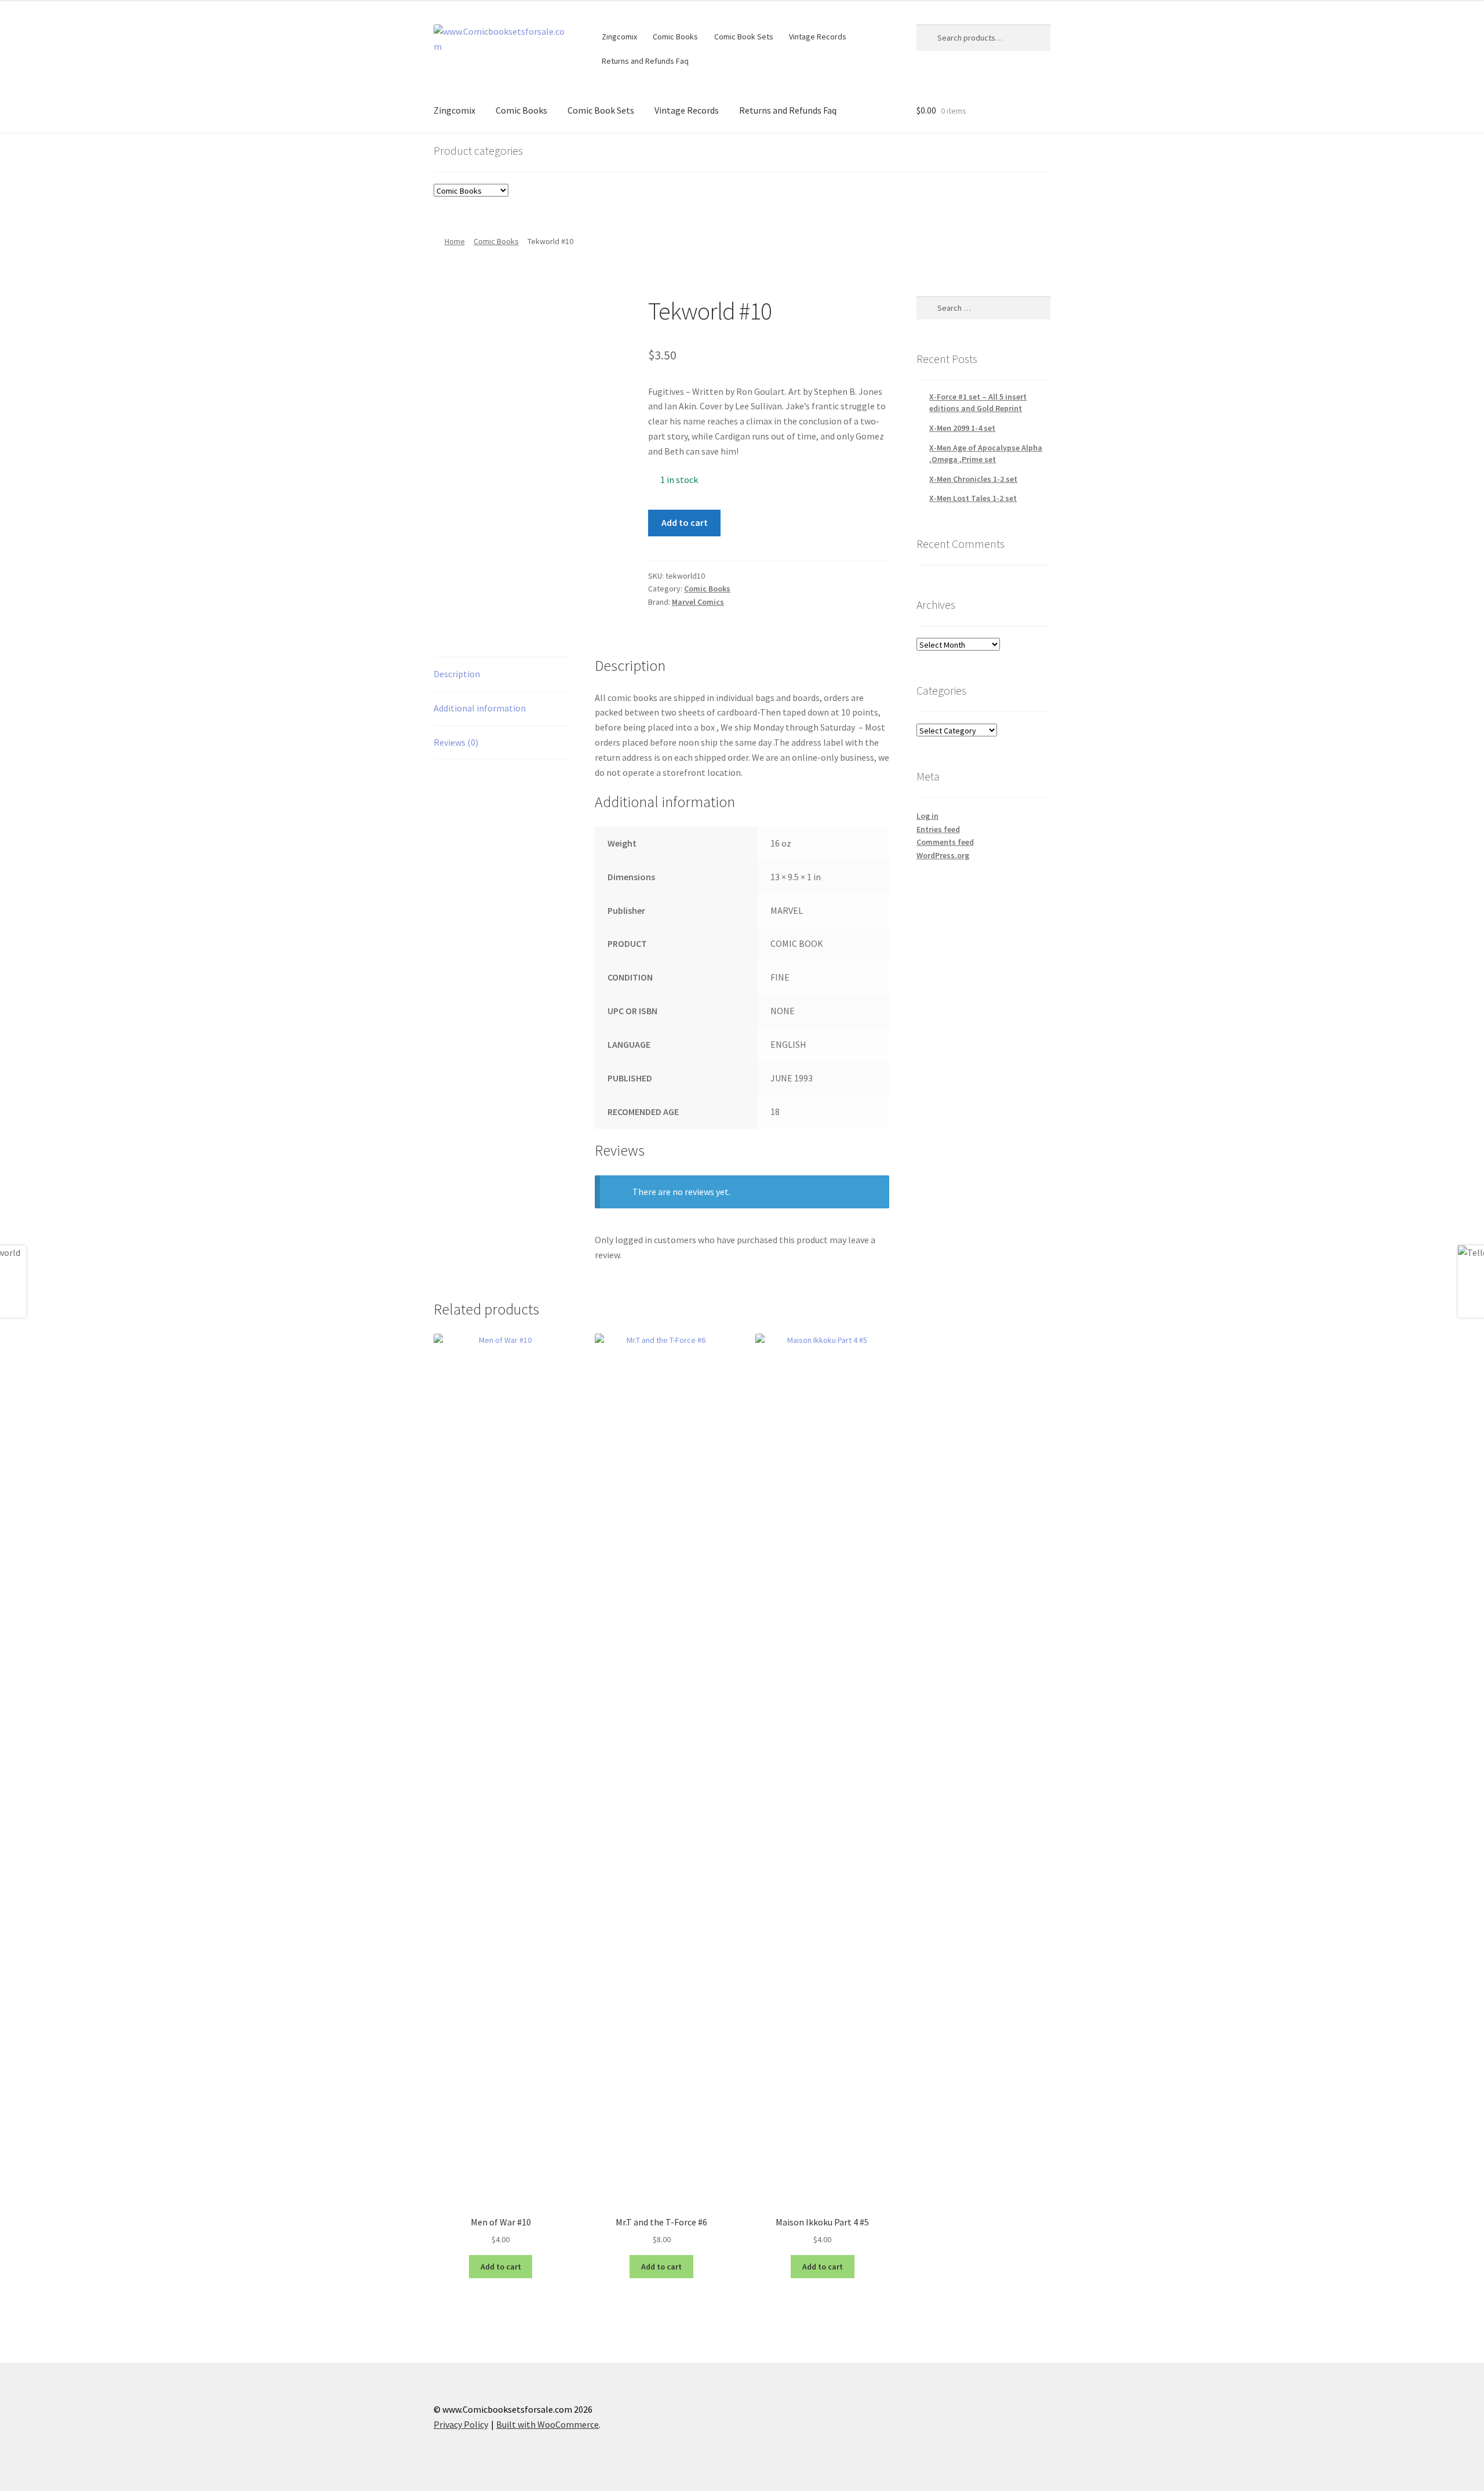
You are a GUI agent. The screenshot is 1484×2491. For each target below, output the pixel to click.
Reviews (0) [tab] (456, 742)
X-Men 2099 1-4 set (962, 428)
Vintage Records (818, 37)
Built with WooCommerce (548, 2424)
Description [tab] (457, 674)
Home (455, 241)
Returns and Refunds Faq (645, 61)
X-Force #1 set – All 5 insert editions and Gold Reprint (978, 402)
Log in (927, 816)
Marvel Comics (698, 602)
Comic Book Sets (744, 37)
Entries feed (938, 829)
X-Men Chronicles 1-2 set (973, 479)
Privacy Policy (461, 2424)
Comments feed (945, 842)
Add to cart (685, 522)
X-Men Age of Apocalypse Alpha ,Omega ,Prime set (986, 453)
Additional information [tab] (480, 708)
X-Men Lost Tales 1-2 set (973, 498)
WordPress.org (943, 855)
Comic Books (675, 37)
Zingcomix (619, 37)
